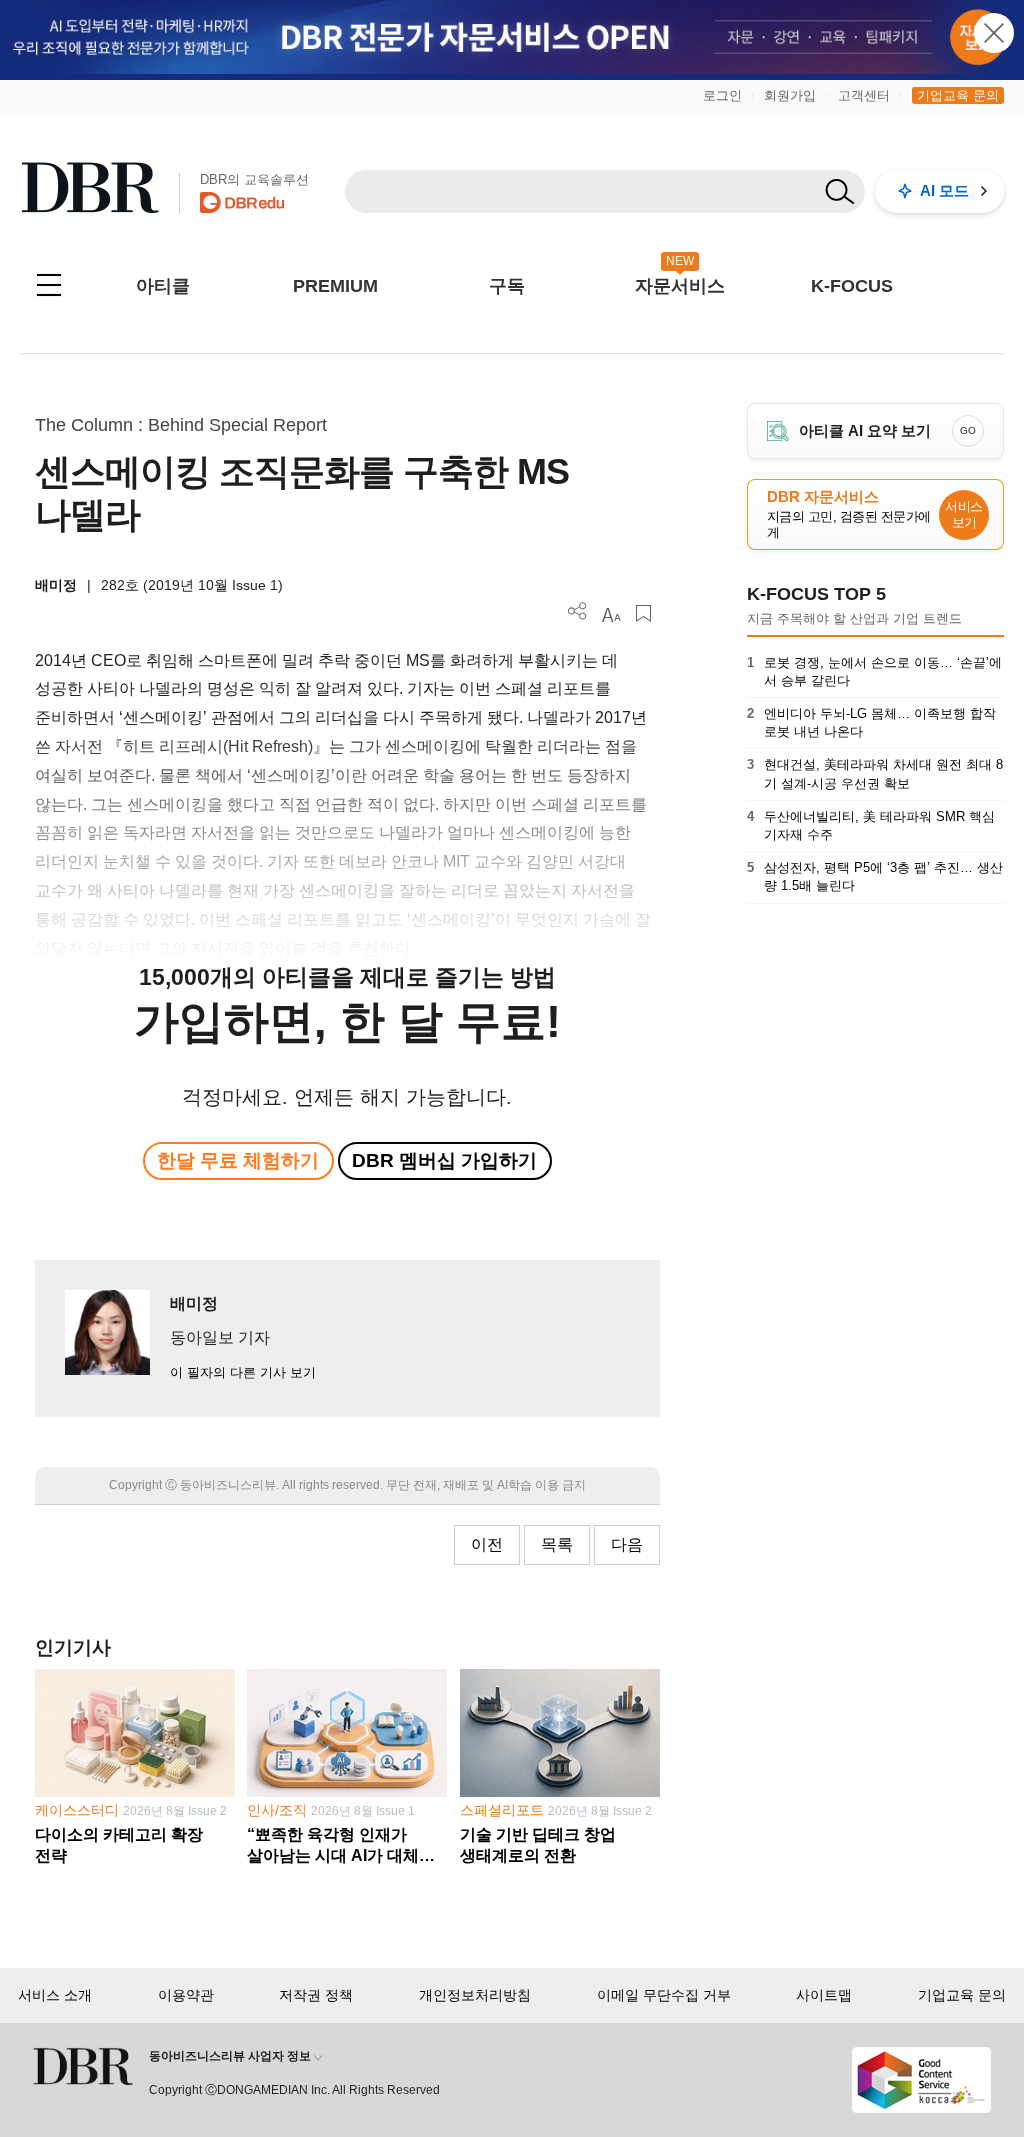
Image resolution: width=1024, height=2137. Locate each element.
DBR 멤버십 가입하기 (444, 1160)
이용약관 (186, 1995)
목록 (557, 1544)
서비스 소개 (55, 1995)
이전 (487, 1544)
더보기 (577, 611)
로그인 (722, 95)
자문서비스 (680, 286)
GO (968, 430)
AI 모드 (944, 190)
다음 (627, 1544)
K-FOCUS (852, 286)
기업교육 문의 (958, 95)
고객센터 (864, 95)
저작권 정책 (316, 1995)
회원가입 (790, 95)
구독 (507, 286)
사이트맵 (824, 1995)
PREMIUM (335, 286)
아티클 (163, 286)
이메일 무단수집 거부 (664, 1995)
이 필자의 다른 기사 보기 (243, 1372)
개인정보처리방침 (475, 1995)
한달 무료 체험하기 (238, 1160)
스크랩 (643, 613)
